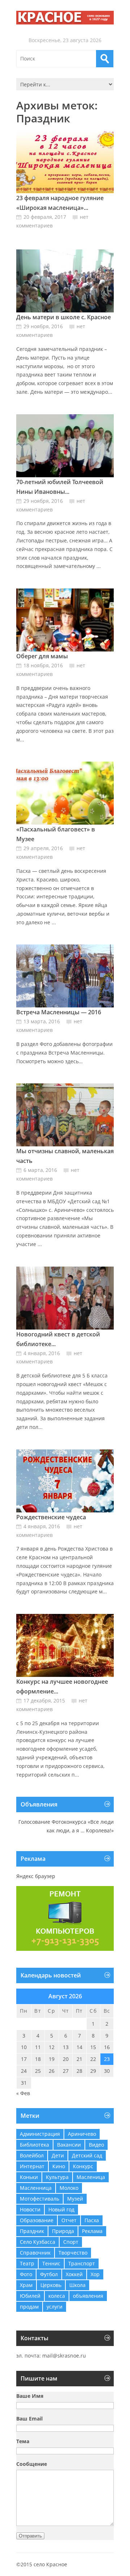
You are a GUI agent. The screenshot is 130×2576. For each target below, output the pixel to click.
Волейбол (32, 2155)
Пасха (92, 2220)
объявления (88, 2296)
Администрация (40, 2134)
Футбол (49, 2274)
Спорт (71, 2242)
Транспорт (82, 2263)
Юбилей (30, 2296)
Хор (95, 2274)
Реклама (92, 2231)
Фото (26, 2274)
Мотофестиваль (40, 2199)
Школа (77, 2285)
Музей (75, 2199)
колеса (57, 2296)
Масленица (91, 2177)
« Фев (23, 2093)
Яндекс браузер (36, 1876)
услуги (55, 2307)
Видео (96, 2145)
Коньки (29, 2177)
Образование (37, 2220)
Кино (59, 2166)
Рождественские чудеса (51, 1517)
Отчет (69, 2220)
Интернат (32, 2166)
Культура (57, 2177)
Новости (30, 2209)
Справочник (35, 2253)
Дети (58, 2155)
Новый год (61, 2209)
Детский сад (87, 2155)
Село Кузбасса (38, 2242)
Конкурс (83, 2166)
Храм (26, 2285)
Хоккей (74, 2274)
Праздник (32, 2231)
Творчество (73, 2253)
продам (29, 2307)
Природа (63, 2231)
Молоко (69, 2188)
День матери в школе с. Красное (64, 317)
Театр (27, 2263)
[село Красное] (65, 18)
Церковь (51, 2285)
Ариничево (82, 2134)
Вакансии (69, 2145)
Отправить (30, 2536)
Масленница (36, 2188)
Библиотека (34, 2145)
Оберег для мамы (42, 656)
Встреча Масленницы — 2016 (59, 1012)
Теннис (51, 2263)
